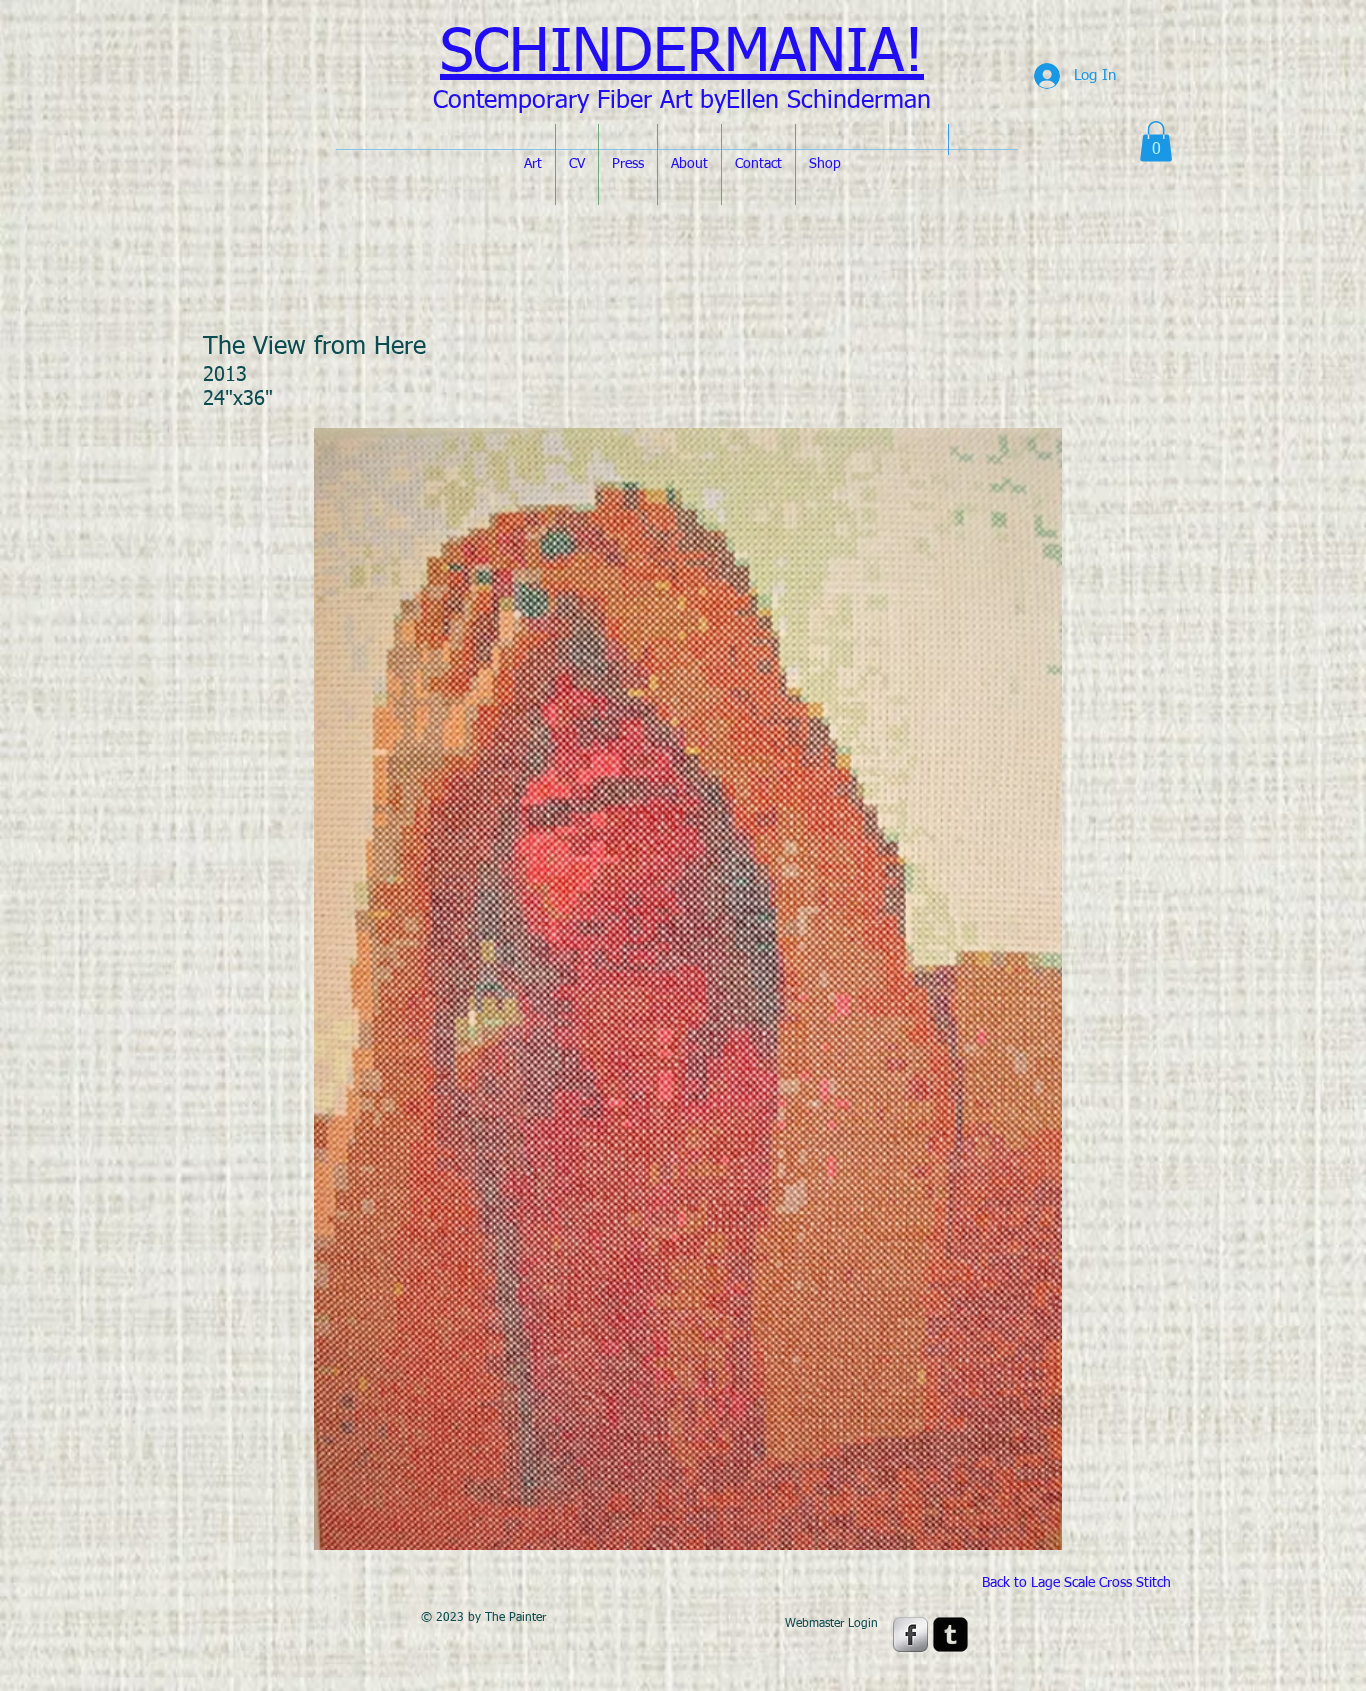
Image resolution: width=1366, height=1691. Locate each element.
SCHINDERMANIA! (682, 54)
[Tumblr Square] (950, 1634)
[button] (1156, 141)
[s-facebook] (910, 1634)
